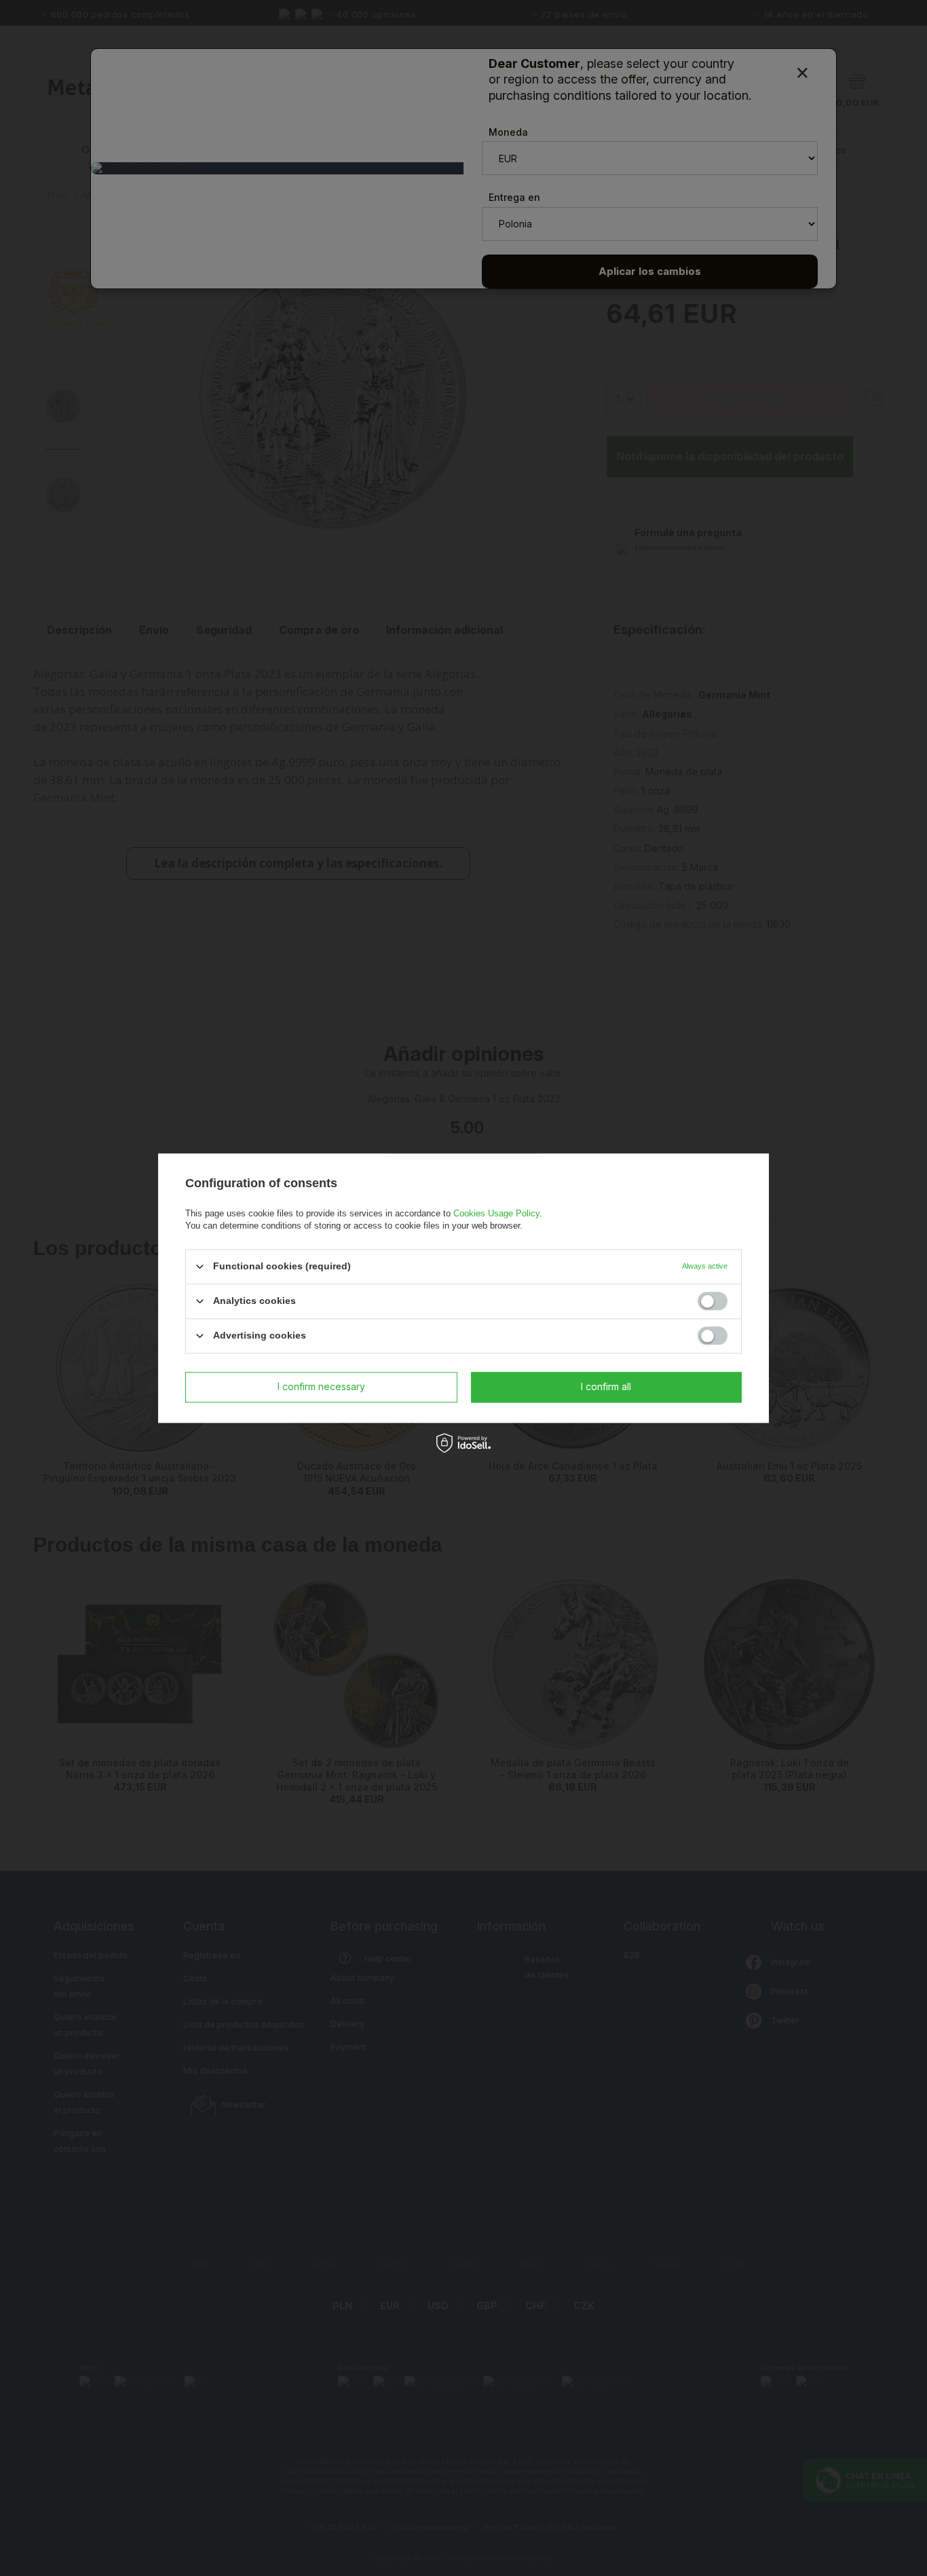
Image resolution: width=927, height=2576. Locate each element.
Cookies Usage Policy (496, 1213)
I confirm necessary (321, 1386)
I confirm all (606, 1386)
